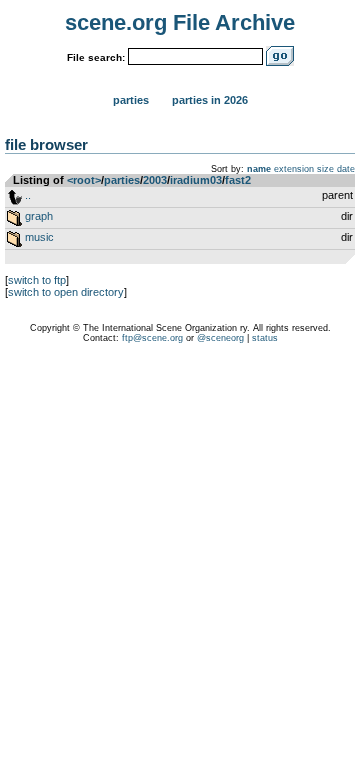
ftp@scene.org (152, 338)
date (346, 169)
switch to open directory (66, 292)
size (325, 169)
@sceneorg (220, 338)
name (259, 169)
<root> (84, 180)
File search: (96, 57)
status (265, 338)
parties (122, 180)
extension (294, 169)
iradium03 (196, 180)
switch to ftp (37, 280)
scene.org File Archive (180, 22)
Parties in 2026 (210, 100)
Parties (131, 100)
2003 (155, 180)
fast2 (238, 180)
